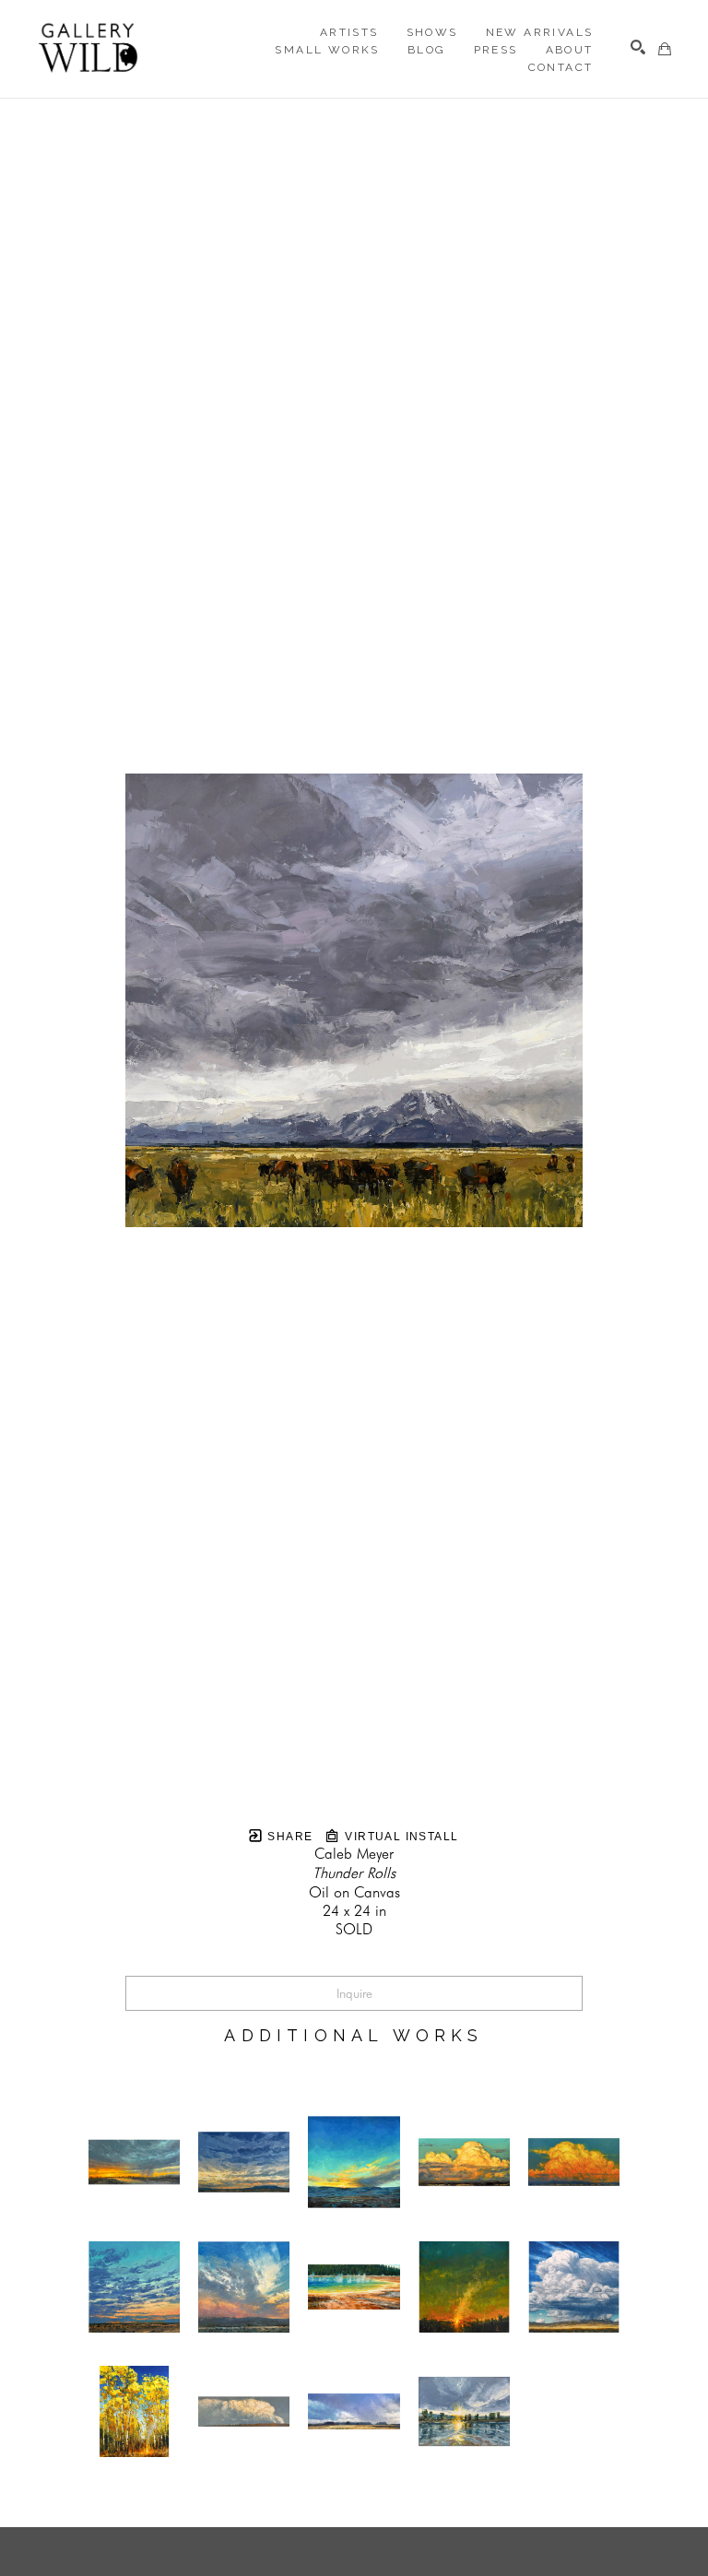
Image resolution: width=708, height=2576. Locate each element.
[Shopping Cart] (665, 49)
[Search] (638, 47)
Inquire (354, 1993)
